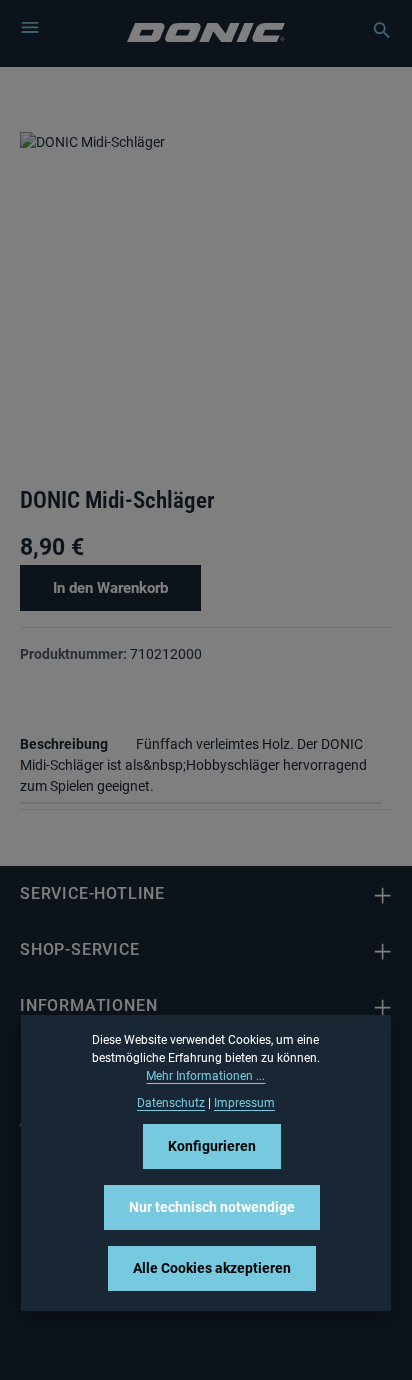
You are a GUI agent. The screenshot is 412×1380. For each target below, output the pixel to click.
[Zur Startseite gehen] (206, 30)
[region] (206, 299)
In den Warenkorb (110, 588)
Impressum (244, 1103)
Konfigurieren (212, 1146)
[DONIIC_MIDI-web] (206, 282)
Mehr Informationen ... (205, 1076)
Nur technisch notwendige (212, 1207)
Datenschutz (171, 1103)
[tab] (201, 763)
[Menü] (30, 27)
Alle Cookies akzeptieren (212, 1268)
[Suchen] (372, 30)
